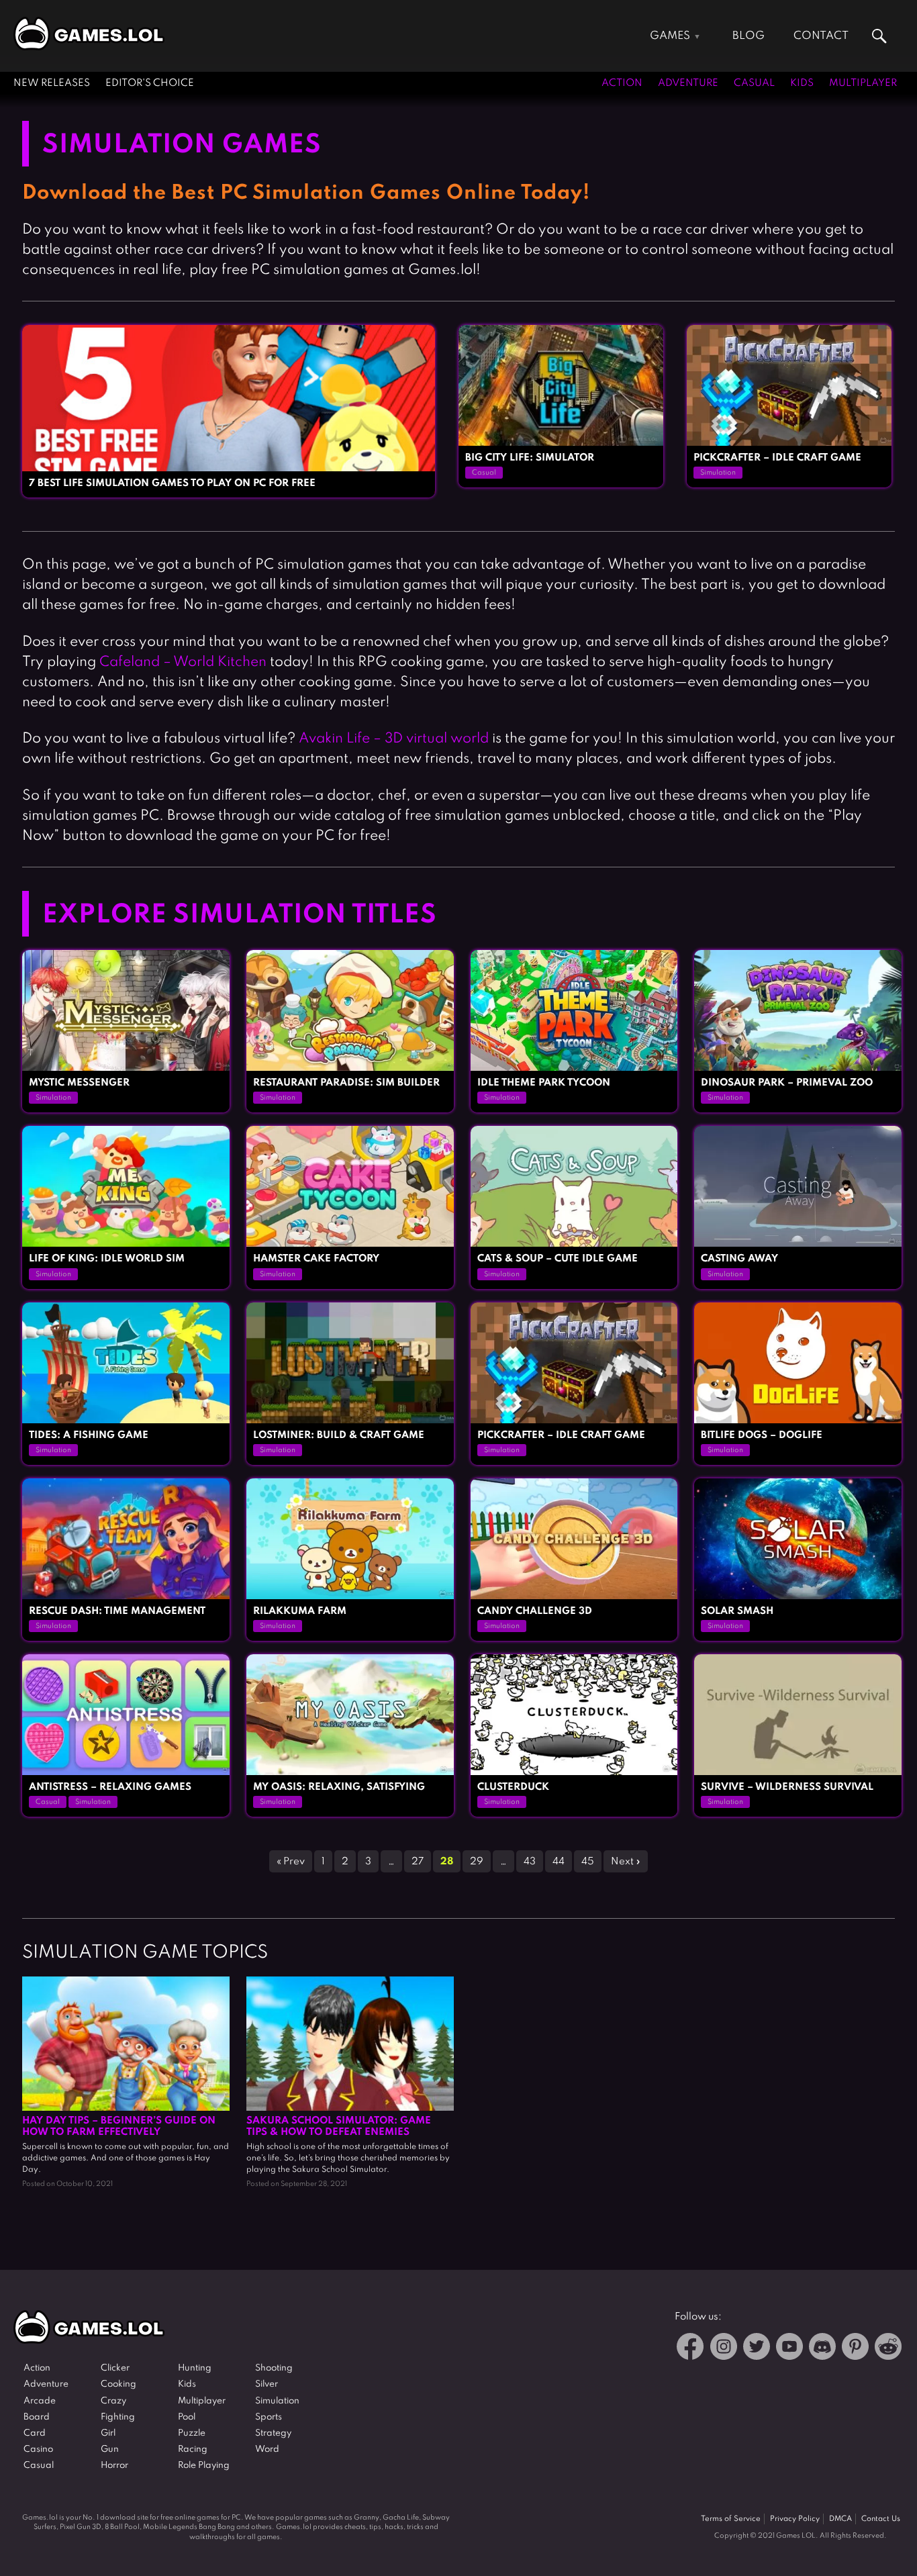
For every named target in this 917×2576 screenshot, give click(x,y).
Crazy (113, 2401)
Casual (754, 83)
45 (588, 1862)
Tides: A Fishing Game (89, 1435)
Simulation (718, 473)
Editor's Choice (150, 83)
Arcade (40, 2401)
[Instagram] (724, 2349)
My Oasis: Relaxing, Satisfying (339, 1787)
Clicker (115, 2368)
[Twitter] (757, 2349)
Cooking (118, 2384)
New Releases (52, 83)
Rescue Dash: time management (117, 1611)
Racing (193, 2449)
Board (37, 2417)
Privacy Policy (795, 2519)
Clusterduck (513, 1787)
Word (267, 2449)
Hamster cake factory (316, 1259)
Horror (114, 2466)
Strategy (273, 2433)
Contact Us (881, 2519)
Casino (38, 2449)
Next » (626, 1862)
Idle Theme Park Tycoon (544, 1083)
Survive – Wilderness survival (787, 1787)
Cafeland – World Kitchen (183, 662)
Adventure (688, 83)
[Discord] (822, 2349)
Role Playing (204, 2466)
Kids (802, 83)
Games (670, 36)
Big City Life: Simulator (530, 458)
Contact (821, 36)
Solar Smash (737, 1611)
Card (35, 2433)
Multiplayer (863, 83)
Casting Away (739, 1259)
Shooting (274, 2368)
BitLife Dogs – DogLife (762, 1435)
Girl (108, 2433)
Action (622, 83)
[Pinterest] (855, 2349)
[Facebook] (690, 2349)
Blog (749, 36)
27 (418, 1862)
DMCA (840, 2519)
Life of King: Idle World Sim (107, 1259)
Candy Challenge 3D (535, 1611)
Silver (267, 2384)
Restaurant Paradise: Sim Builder (346, 1083)
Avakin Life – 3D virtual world (394, 739)
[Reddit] (888, 2349)
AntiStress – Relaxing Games (110, 1787)
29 (477, 1862)
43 (530, 1862)
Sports (269, 2417)
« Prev (291, 1862)
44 (559, 1862)
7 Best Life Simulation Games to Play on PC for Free (172, 483)
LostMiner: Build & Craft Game (339, 1435)
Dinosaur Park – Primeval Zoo (787, 1083)
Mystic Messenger (79, 1083)
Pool (187, 2417)
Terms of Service (731, 2519)
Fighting (118, 2417)
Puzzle (192, 2433)
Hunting (195, 2368)
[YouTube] (789, 2349)
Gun (110, 2449)
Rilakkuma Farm (300, 1611)
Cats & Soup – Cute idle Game (558, 1259)
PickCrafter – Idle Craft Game (777, 458)
